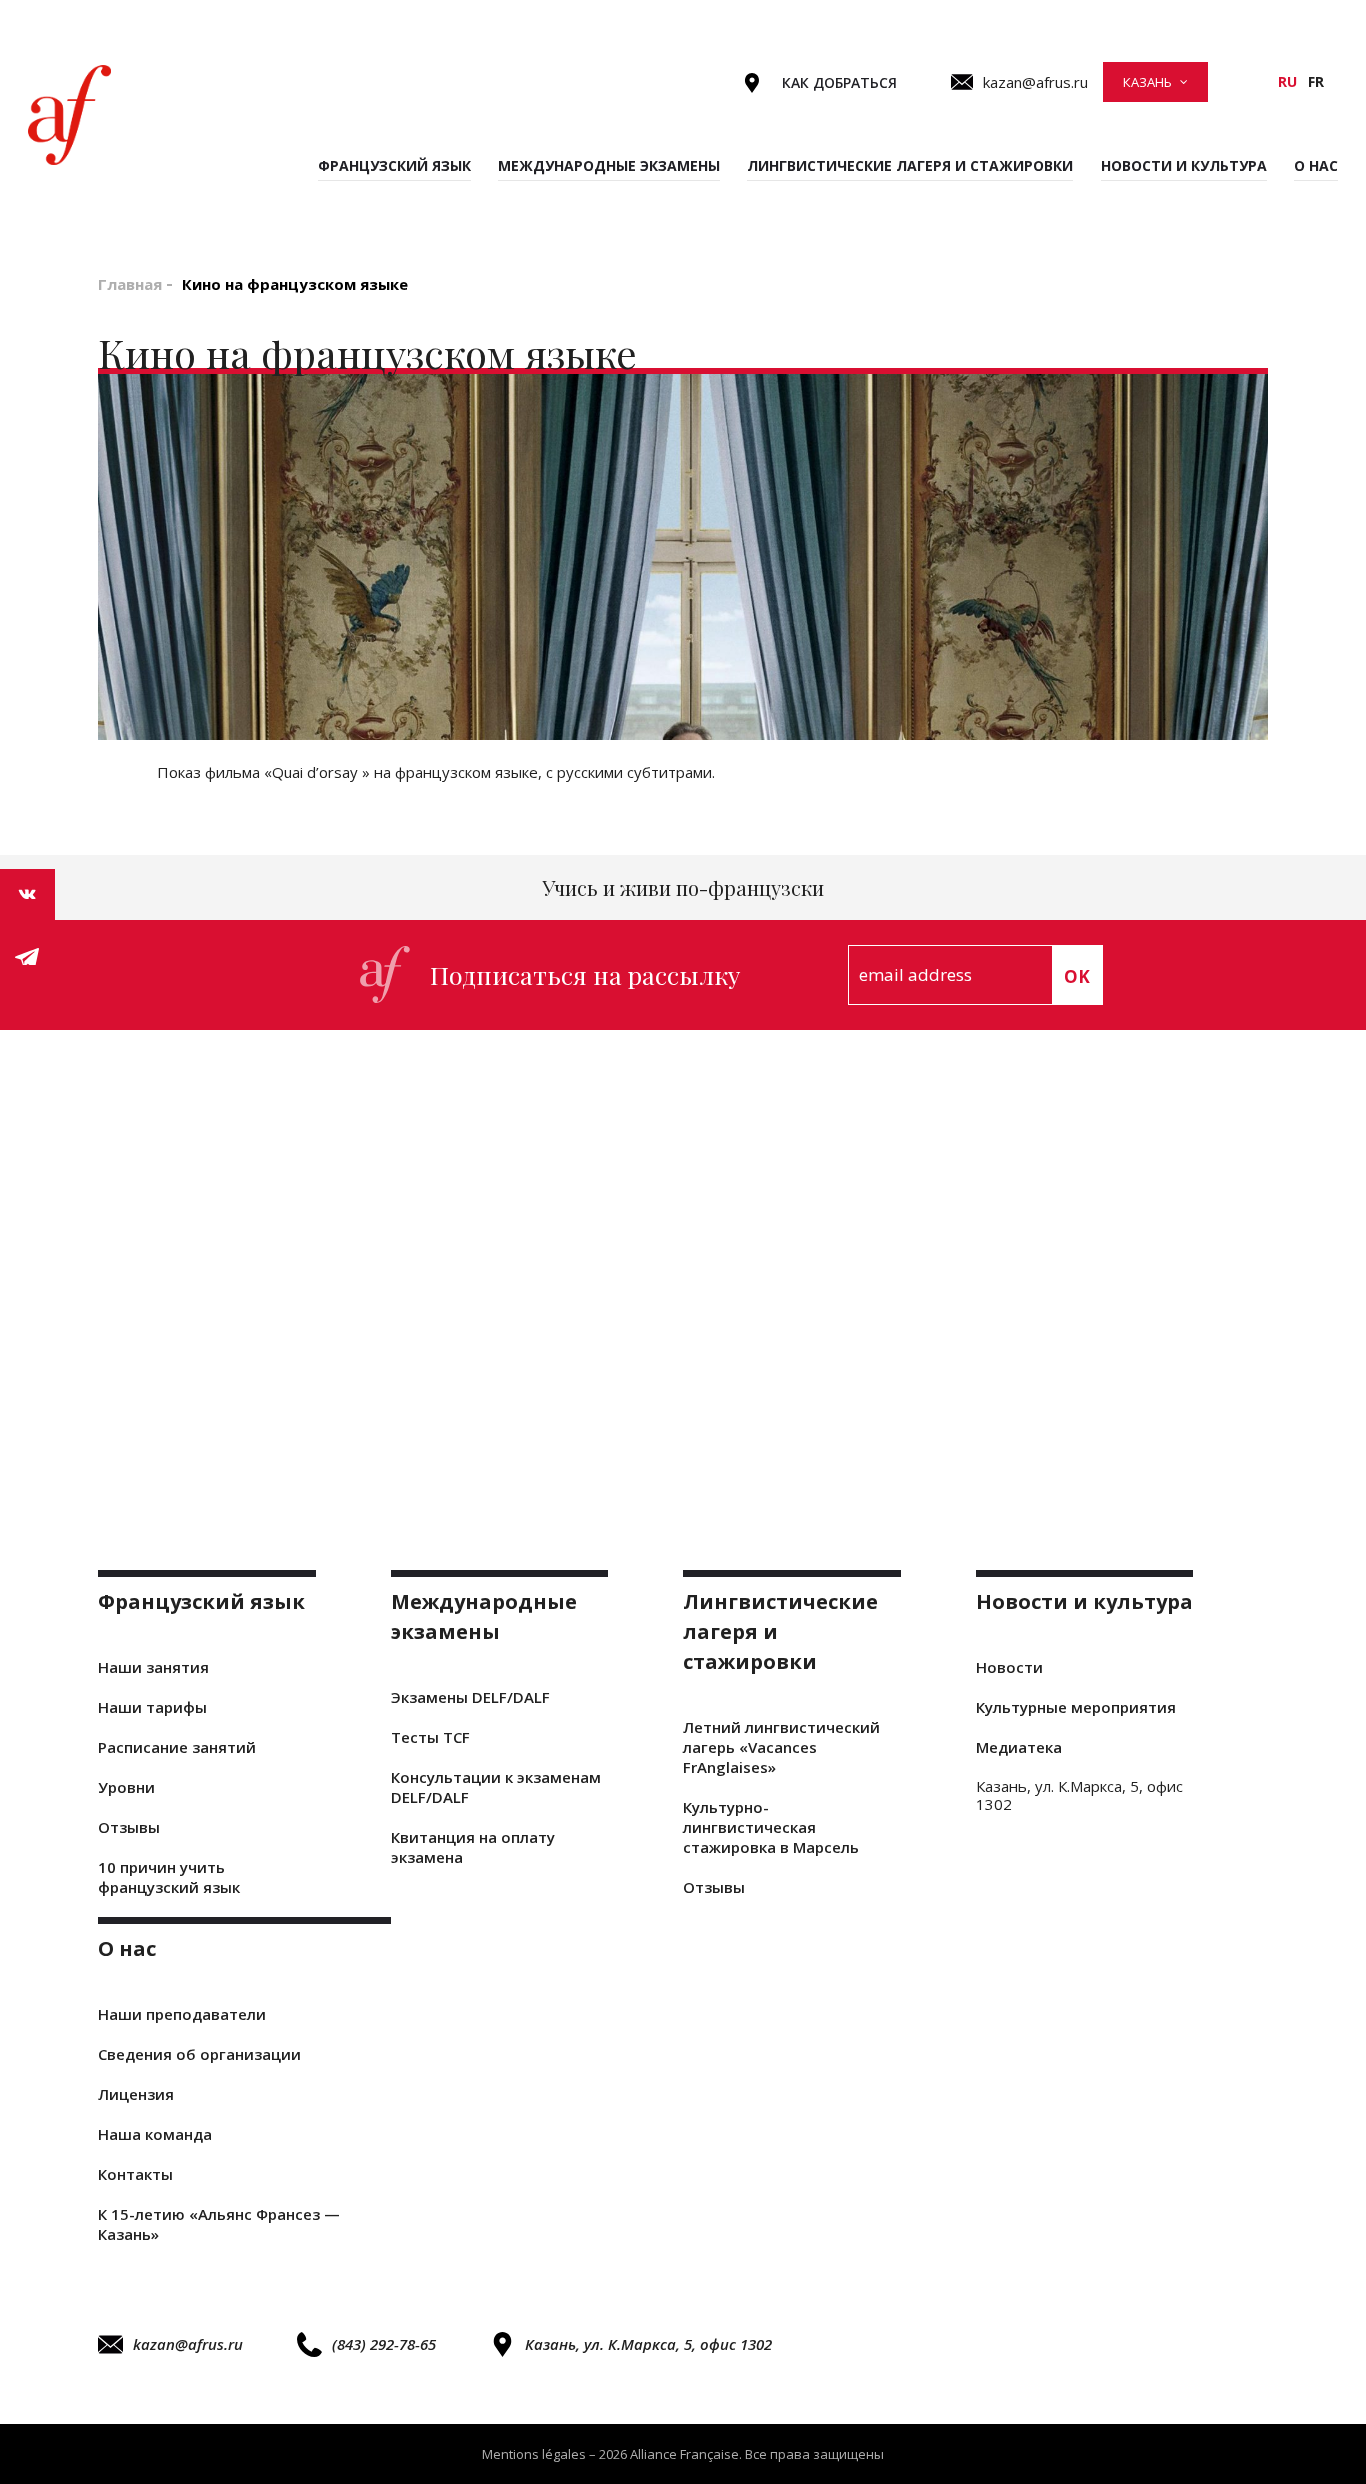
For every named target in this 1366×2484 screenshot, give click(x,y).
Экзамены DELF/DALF (470, 1697)
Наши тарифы (152, 1707)
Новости (1009, 1667)
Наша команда (155, 2134)
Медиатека (1019, 1747)
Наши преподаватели (182, 2014)
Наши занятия (153, 1667)
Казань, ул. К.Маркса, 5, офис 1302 (648, 2344)
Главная (130, 284)
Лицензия (136, 2094)
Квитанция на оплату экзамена (473, 1847)
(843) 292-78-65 (384, 2344)
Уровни (126, 1787)
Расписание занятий (177, 1747)
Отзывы (129, 1827)
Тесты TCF (430, 1737)
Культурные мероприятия (1076, 1707)
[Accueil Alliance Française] (69, 115)
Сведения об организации (199, 2054)
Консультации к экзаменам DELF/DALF (496, 1787)
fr (1316, 81)
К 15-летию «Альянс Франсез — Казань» (219, 2224)
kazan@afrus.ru (188, 2344)
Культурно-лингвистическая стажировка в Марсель (771, 1827)
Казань (1147, 82)
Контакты (135, 2174)
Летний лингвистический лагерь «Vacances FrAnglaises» (781, 1747)
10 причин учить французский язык (169, 1877)
